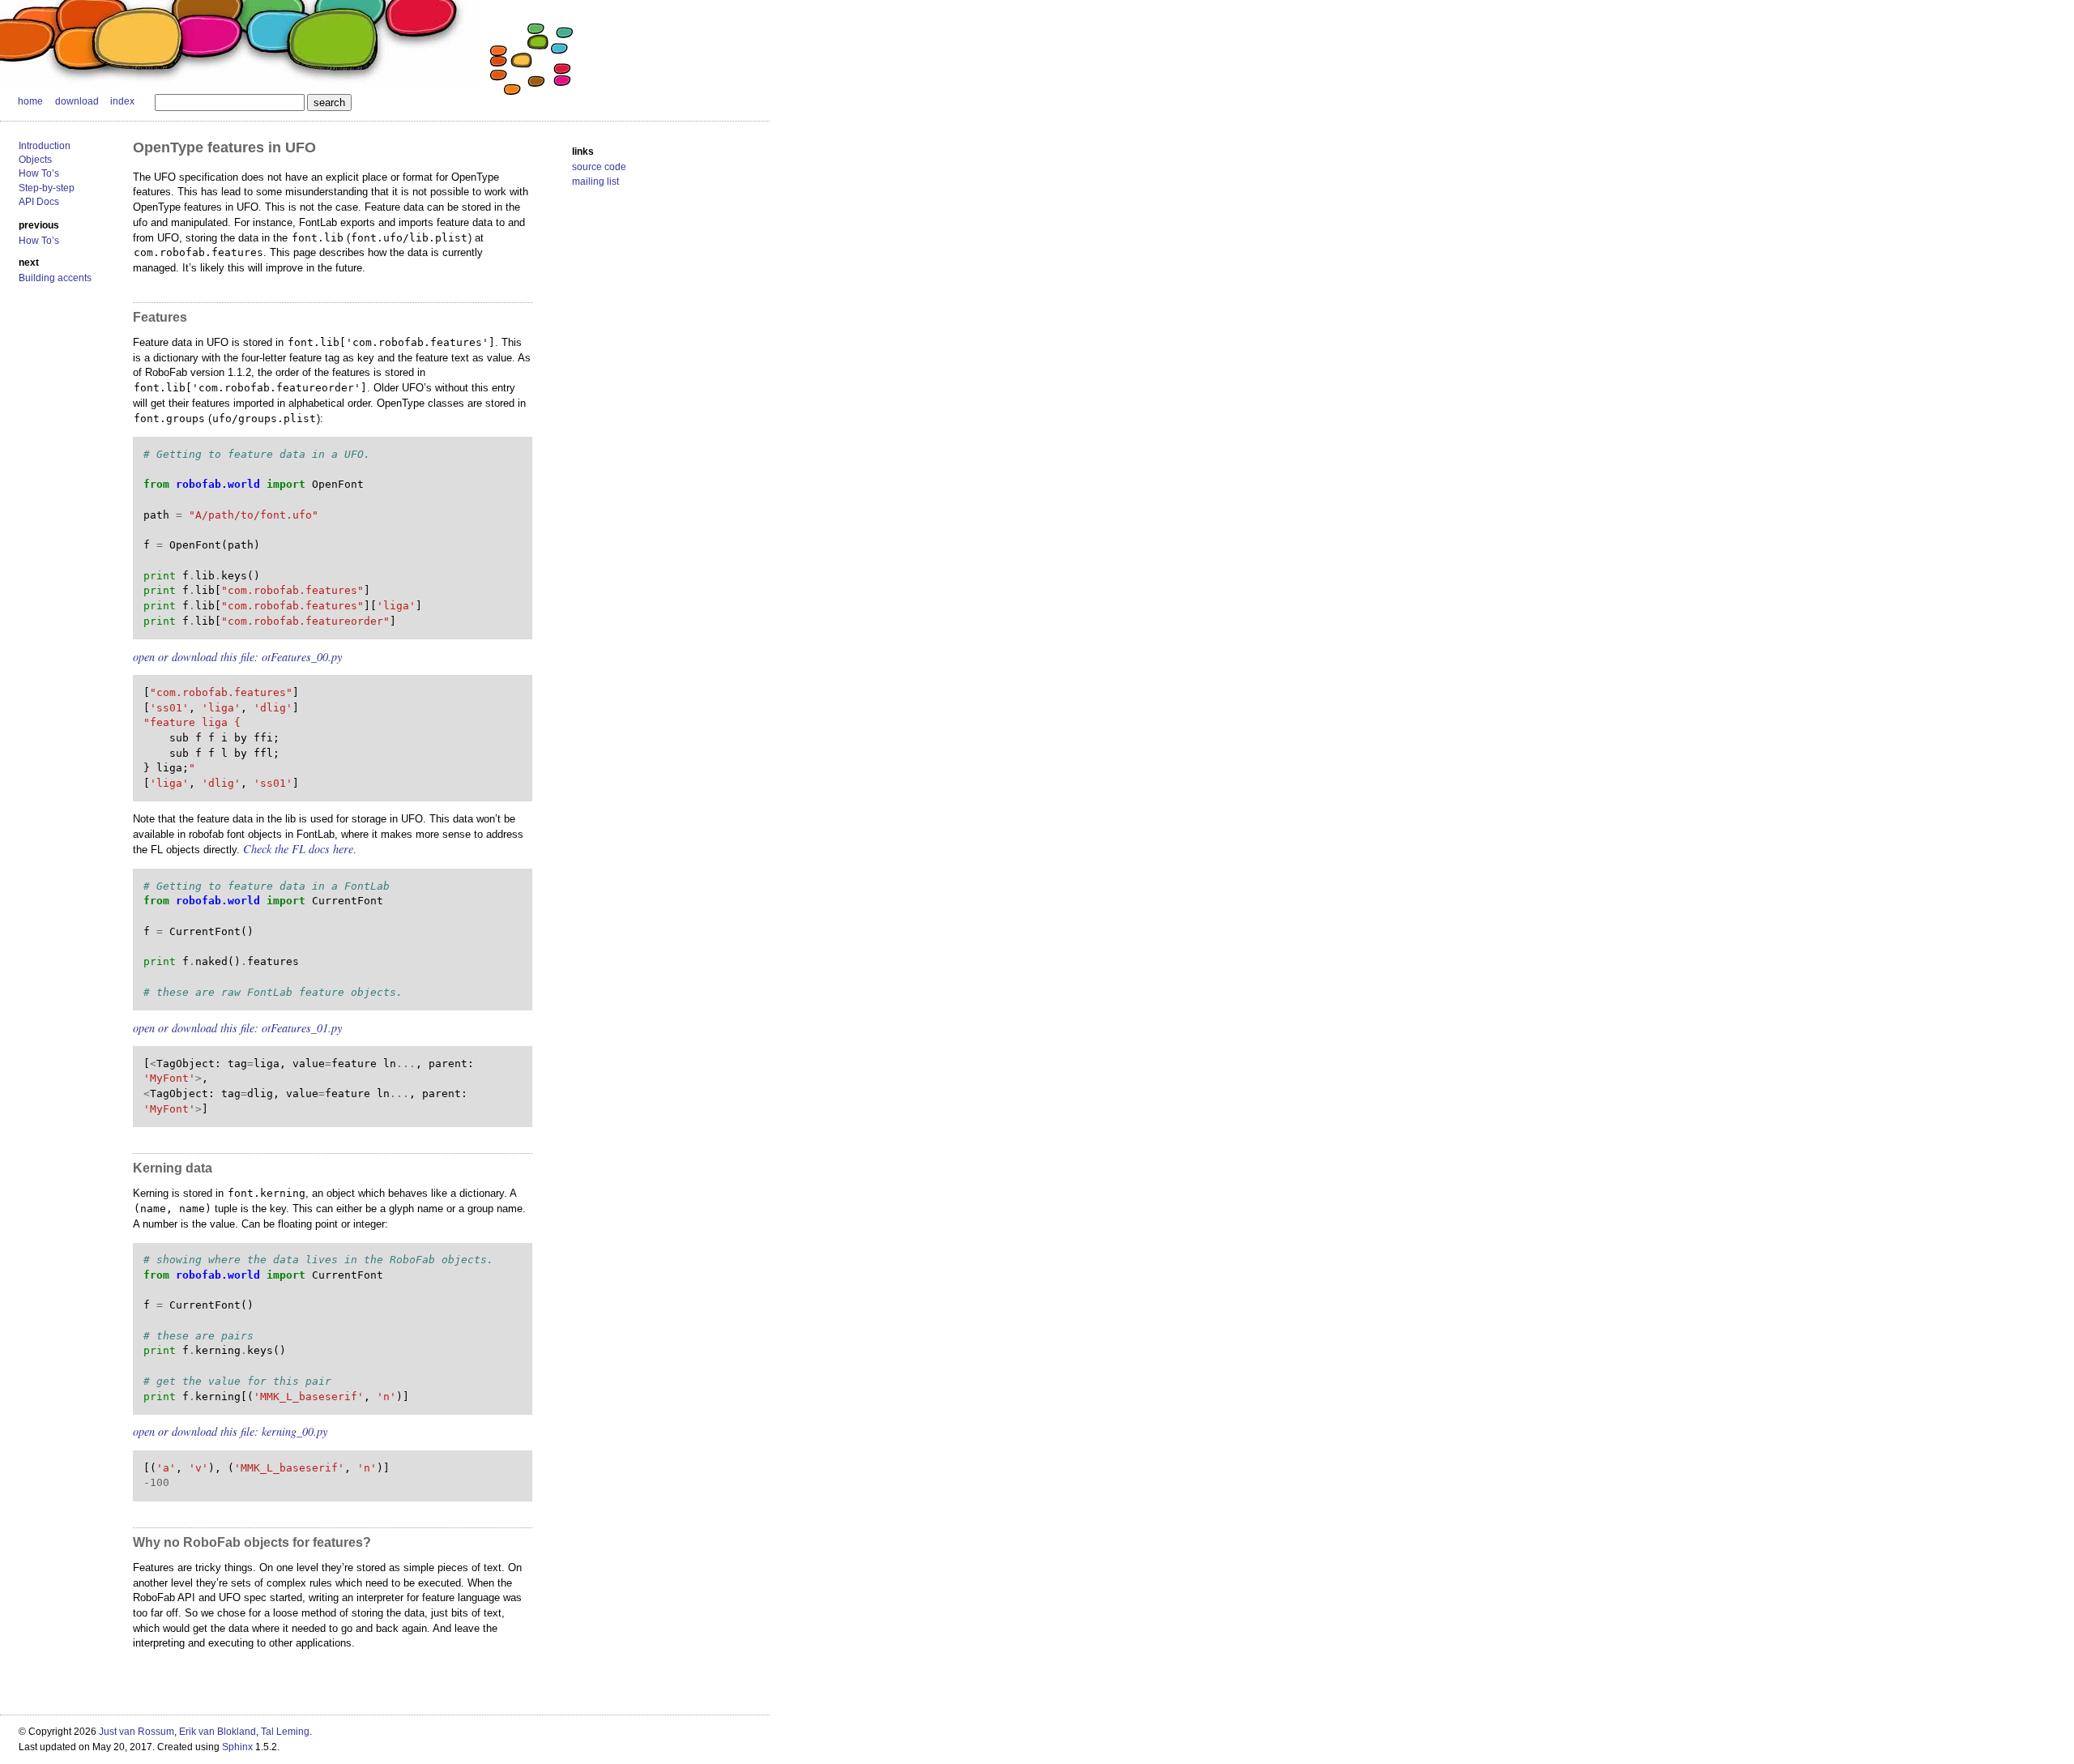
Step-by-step (47, 188)
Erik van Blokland (218, 1732)
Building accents (55, 278)
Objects (35, 160)
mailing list (595, 182)
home (30, 101)
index (122, 101)
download (77, 101)
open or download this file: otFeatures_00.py (237, 657)
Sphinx (237, 1747)
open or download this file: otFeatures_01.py (237, 1028)
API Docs (39, 202)
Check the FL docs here (298, 849)
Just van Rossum (137, 1732)
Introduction (45, 146)
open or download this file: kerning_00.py (230, 1431)
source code (599, 167)
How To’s (39, 173)
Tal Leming (285, 1732)
